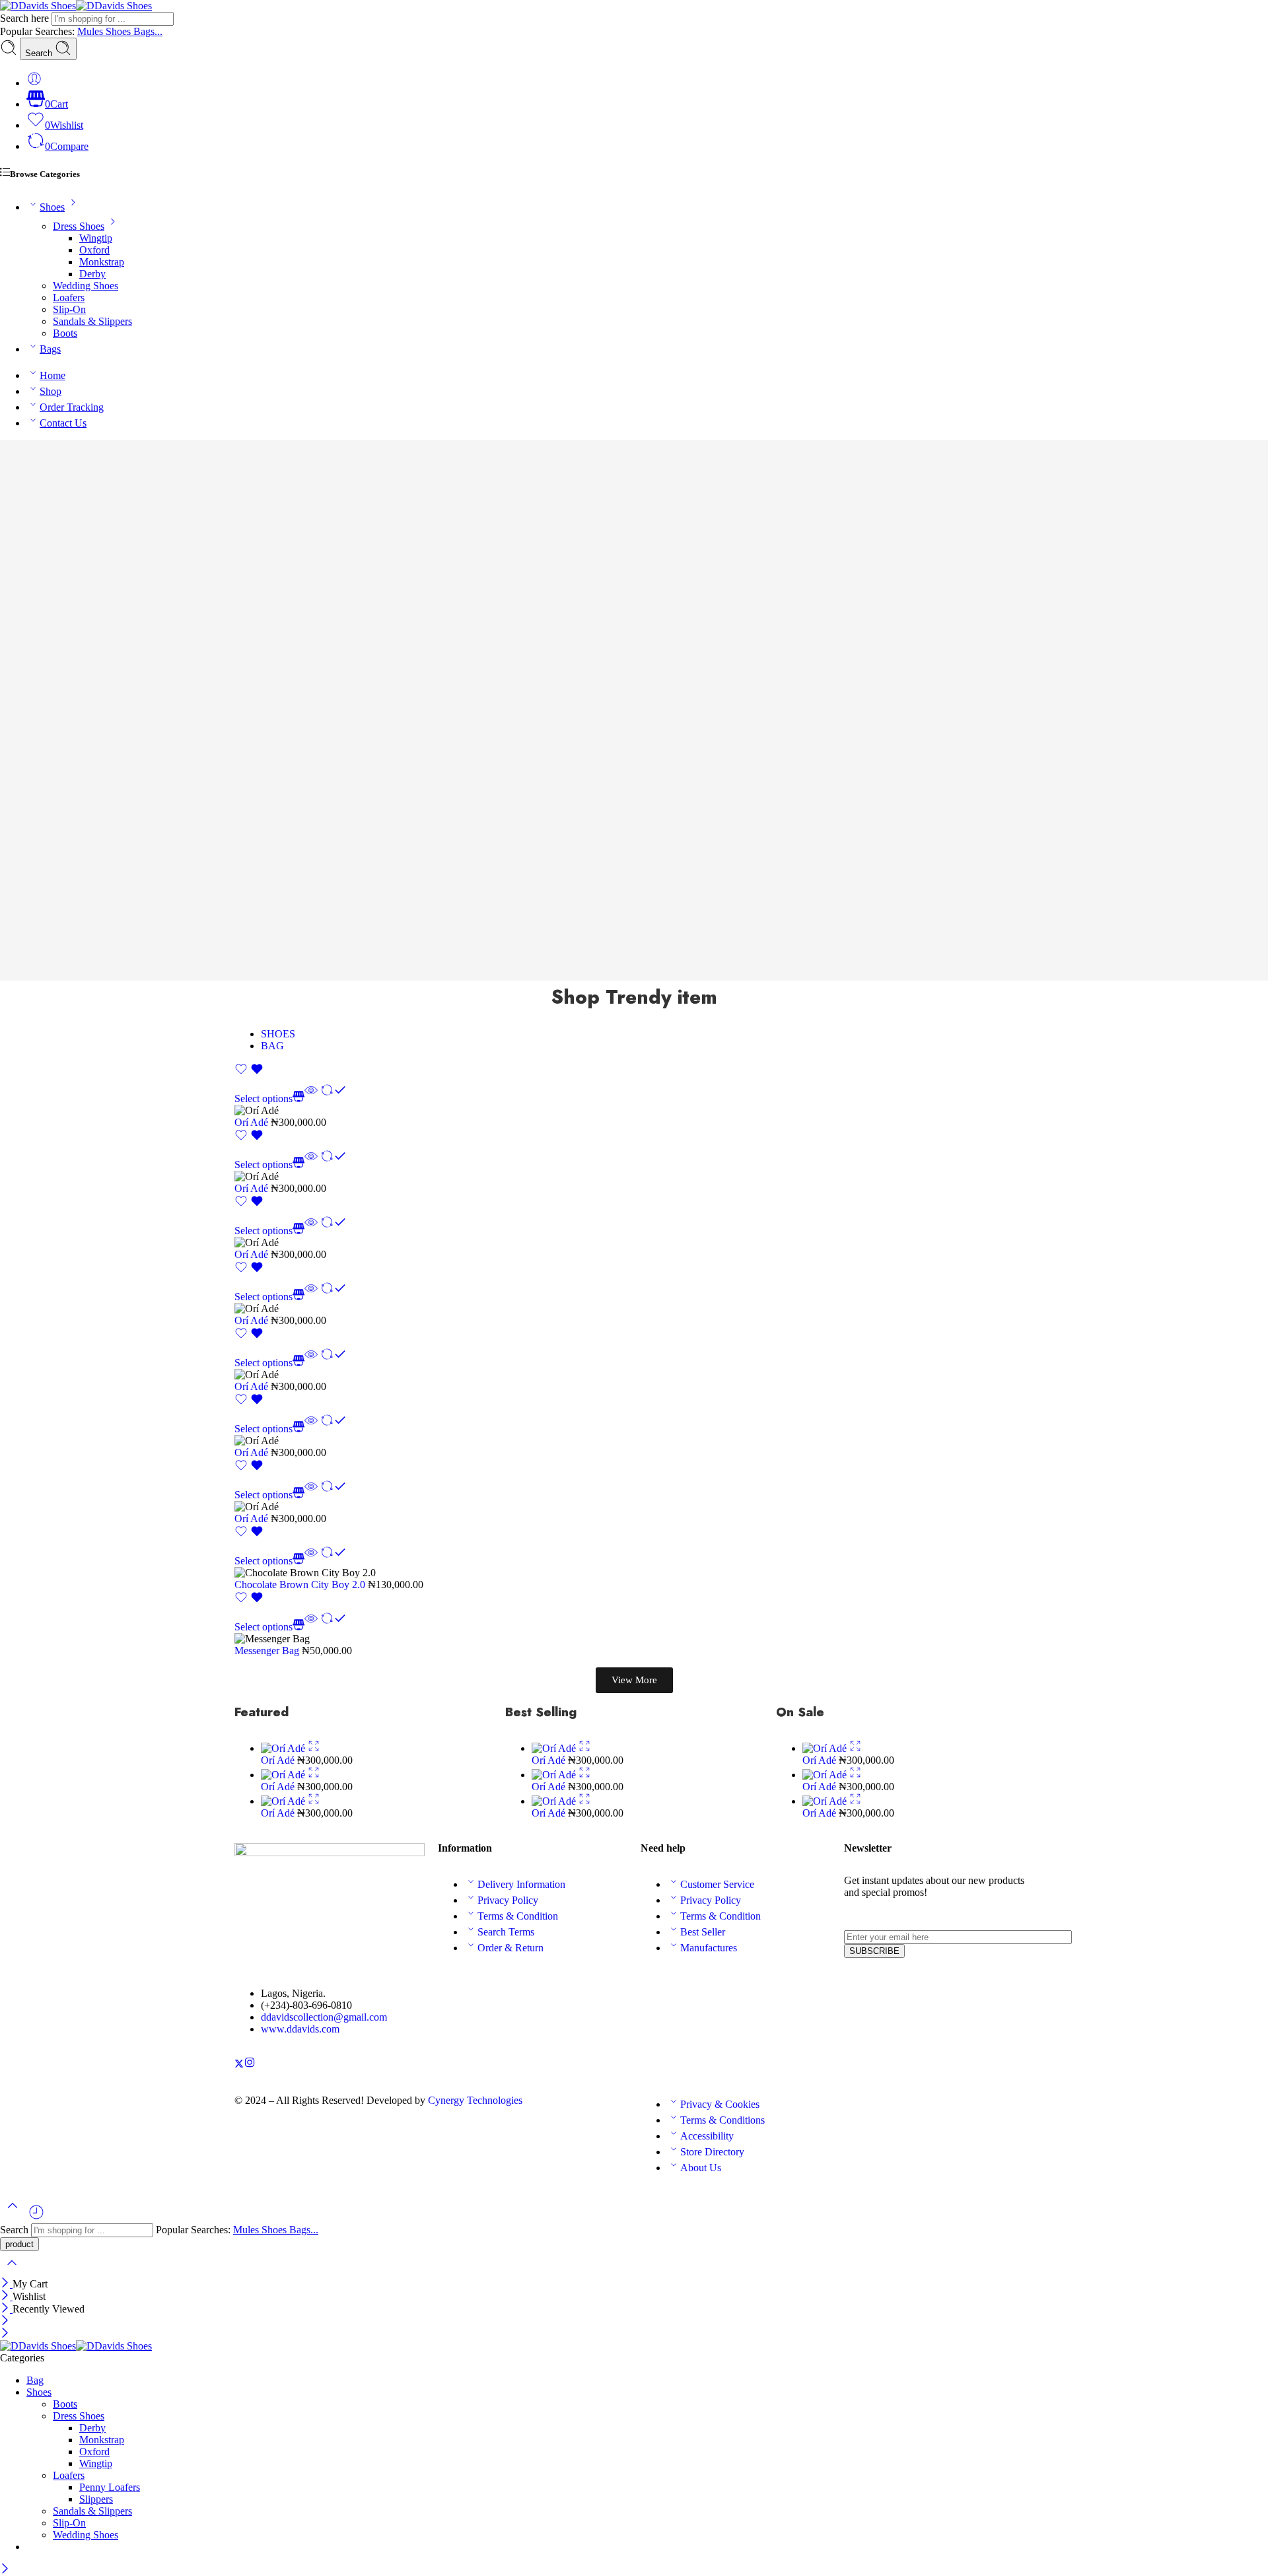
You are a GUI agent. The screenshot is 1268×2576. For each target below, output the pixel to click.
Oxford (94, 250)
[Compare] (334, 1098)
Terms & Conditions (722, 2120)
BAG (272, 1046)
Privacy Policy (508, 1900)
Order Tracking (72, 407)
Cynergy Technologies (475, 2100)
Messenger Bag (268, 1651)
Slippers (96, 2499)
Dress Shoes (79, 226)
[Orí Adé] (284, 1748)
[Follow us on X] (239, 2065)
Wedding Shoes (86, 286)
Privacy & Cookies (720, 2104)
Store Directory (712, 2152)
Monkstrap (102, 262)
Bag (35, 2380)
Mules (91, 31)
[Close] (6, 2284)
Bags (50, 349)
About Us (701, 2168)
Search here (26, 18)
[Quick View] (311, 1098)
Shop (51, 391)
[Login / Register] (34, 83)
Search (40, 53)
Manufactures (709, 1948)
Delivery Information (521, 1884)
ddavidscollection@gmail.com (324, 2017)
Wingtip (96, 238)
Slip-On (69, 309)
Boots (65, 333)
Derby (92, 274)
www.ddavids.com (300, 2029)
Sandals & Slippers (92, 321)
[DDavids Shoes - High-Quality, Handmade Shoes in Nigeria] (76, 6)
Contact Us (63, 423)
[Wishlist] (249, 1072)
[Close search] (12, 2271)
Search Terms (506, 1932)
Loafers (69, 297)
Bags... (148, 31)
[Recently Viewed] (36, 2217)
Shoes (120, 31)
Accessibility (707, 2136)
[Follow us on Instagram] (250, 2065)
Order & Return (511, 1948)
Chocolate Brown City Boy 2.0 (301, 1584)
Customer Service (717, 1884)
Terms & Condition (518, 1916)
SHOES (278, 1034)
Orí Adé (253, 1122)
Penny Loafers (110, 2487)
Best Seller (703, 1932)
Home (53, 375)
